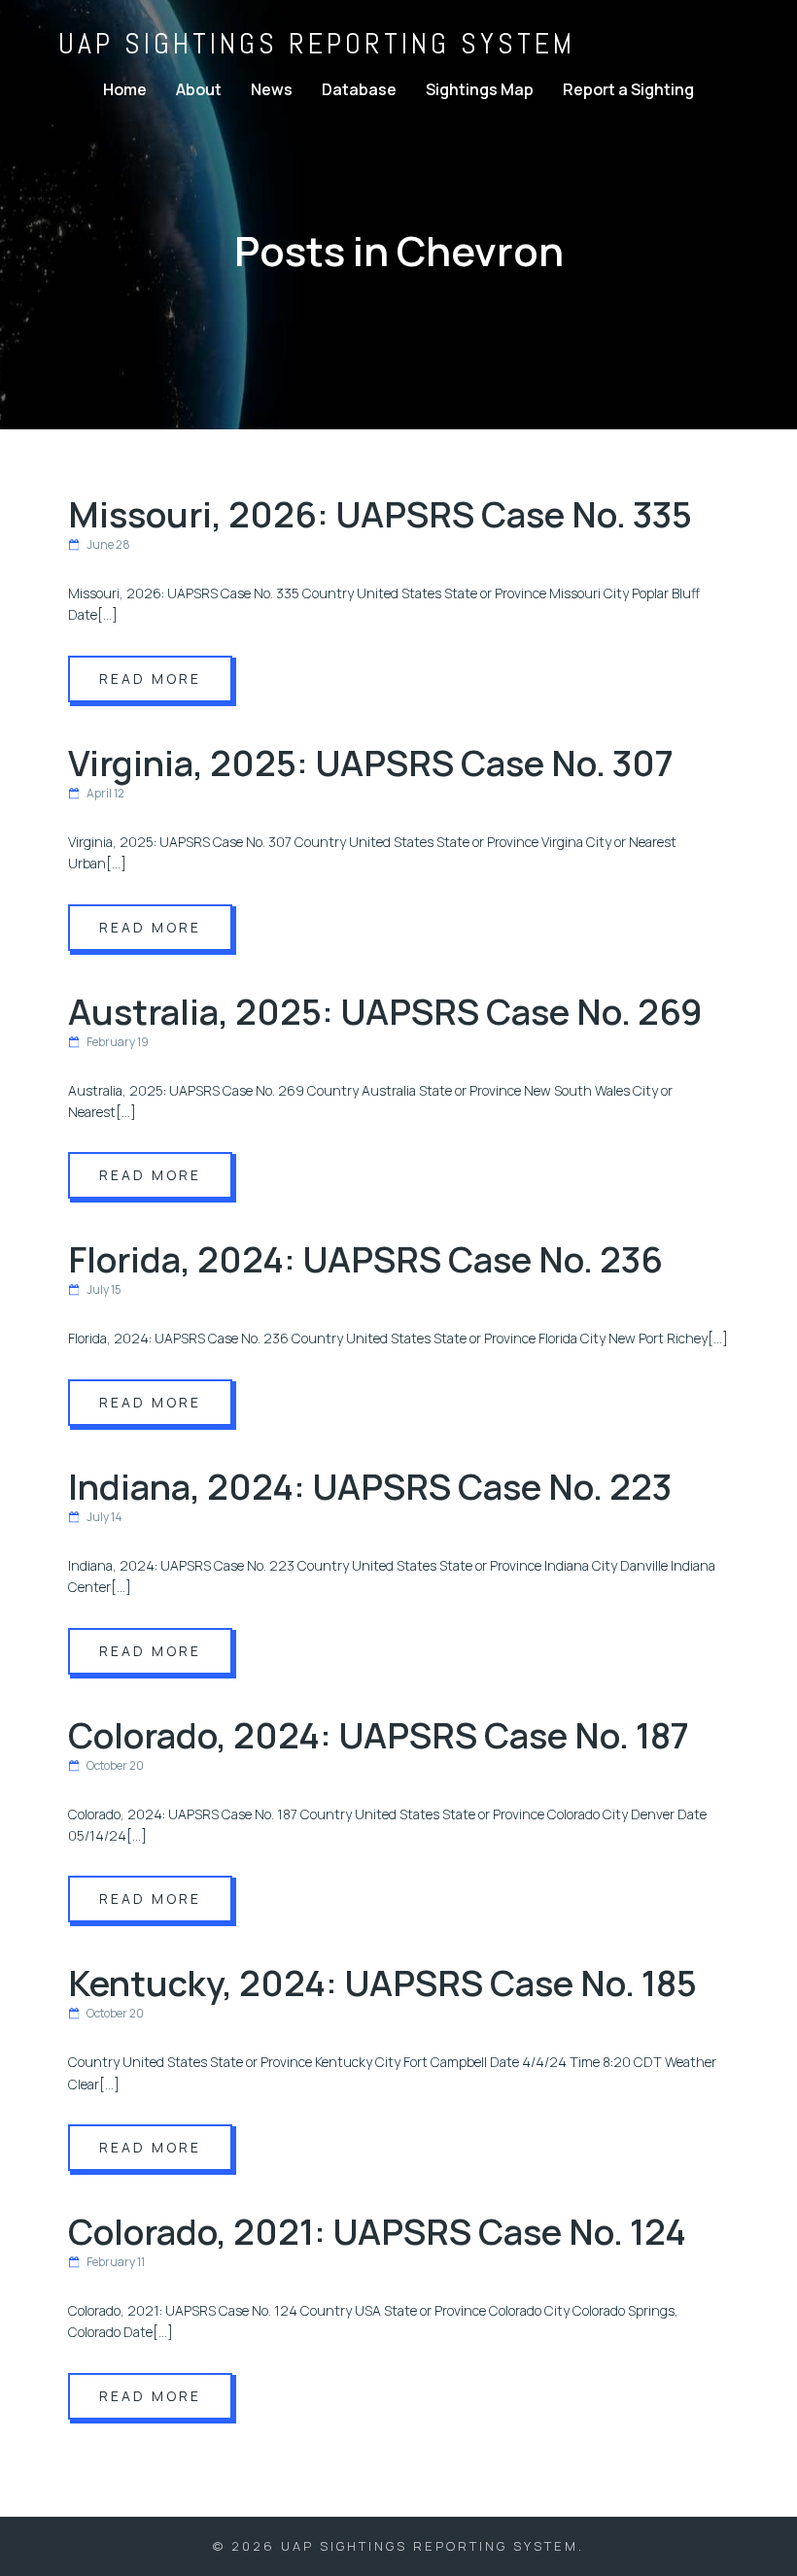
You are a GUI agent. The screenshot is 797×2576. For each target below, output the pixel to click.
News (272, 89)
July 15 (104, 1289)
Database (359, 89)
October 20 (115, 1765)
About (199, 89)
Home (125, 89)
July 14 (104, 1517)
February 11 (116, 2262)
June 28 (108, 544)
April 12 (105, 793)
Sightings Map (480, 89)
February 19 (118, 1042)
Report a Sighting (628, 89)
